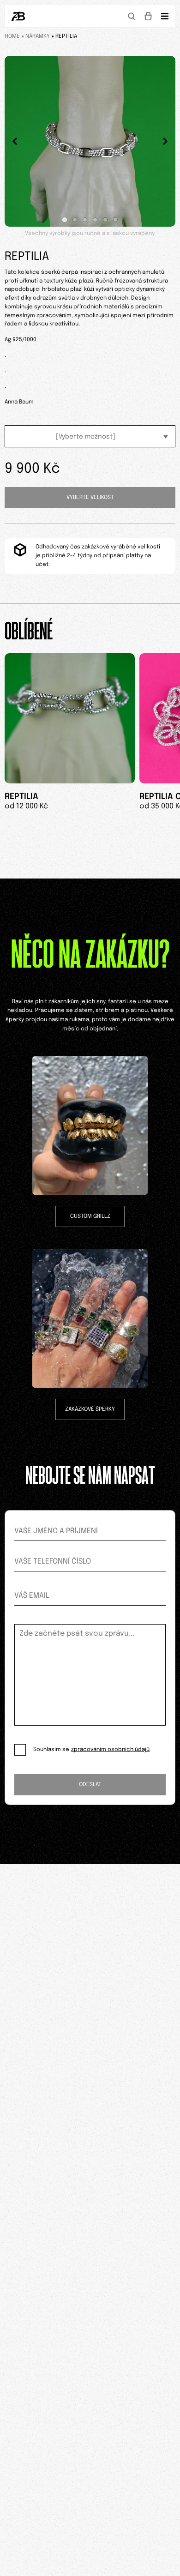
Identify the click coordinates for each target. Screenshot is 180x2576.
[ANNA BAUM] (18, 16)
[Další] (165, 141)
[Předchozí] (15, 141)
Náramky (38, 36)
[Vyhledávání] (132, 16)
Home (12, 36)
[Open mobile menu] (165, 16)
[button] (65, 220)
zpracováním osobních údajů (110, 1750)
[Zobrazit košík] (148, 16)
